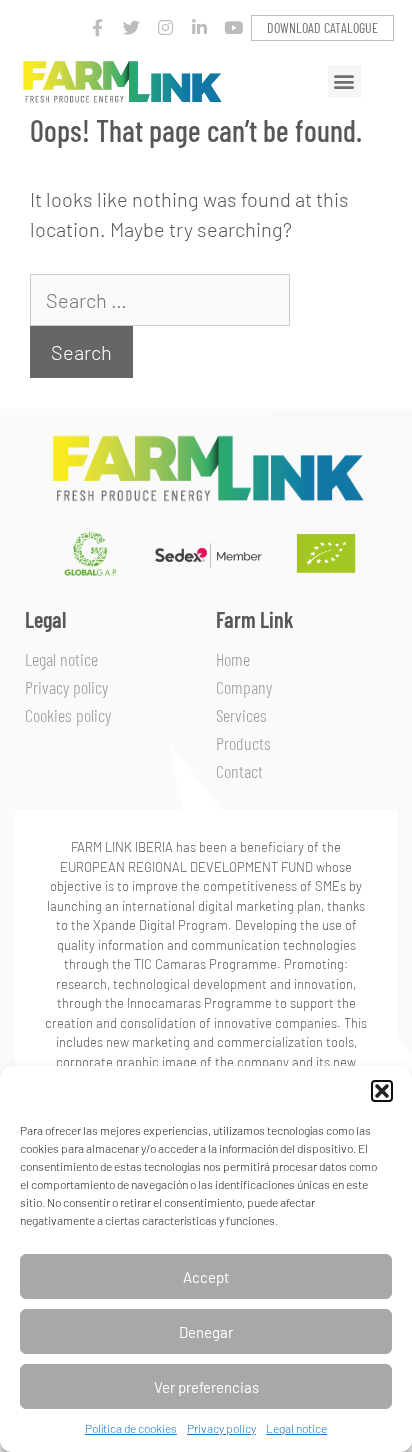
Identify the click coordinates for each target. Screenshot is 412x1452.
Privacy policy (221, 1428)
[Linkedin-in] (200, 27)
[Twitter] (132, 27)
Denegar (206, 1332)
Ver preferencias (206, 1387)
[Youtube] (234, 27)
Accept (206, 1277)
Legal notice (296, 1428)
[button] (382, 1091)
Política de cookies (131, 1428)
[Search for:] (160, 300)
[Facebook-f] (98, 27)
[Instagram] (166, 27)
